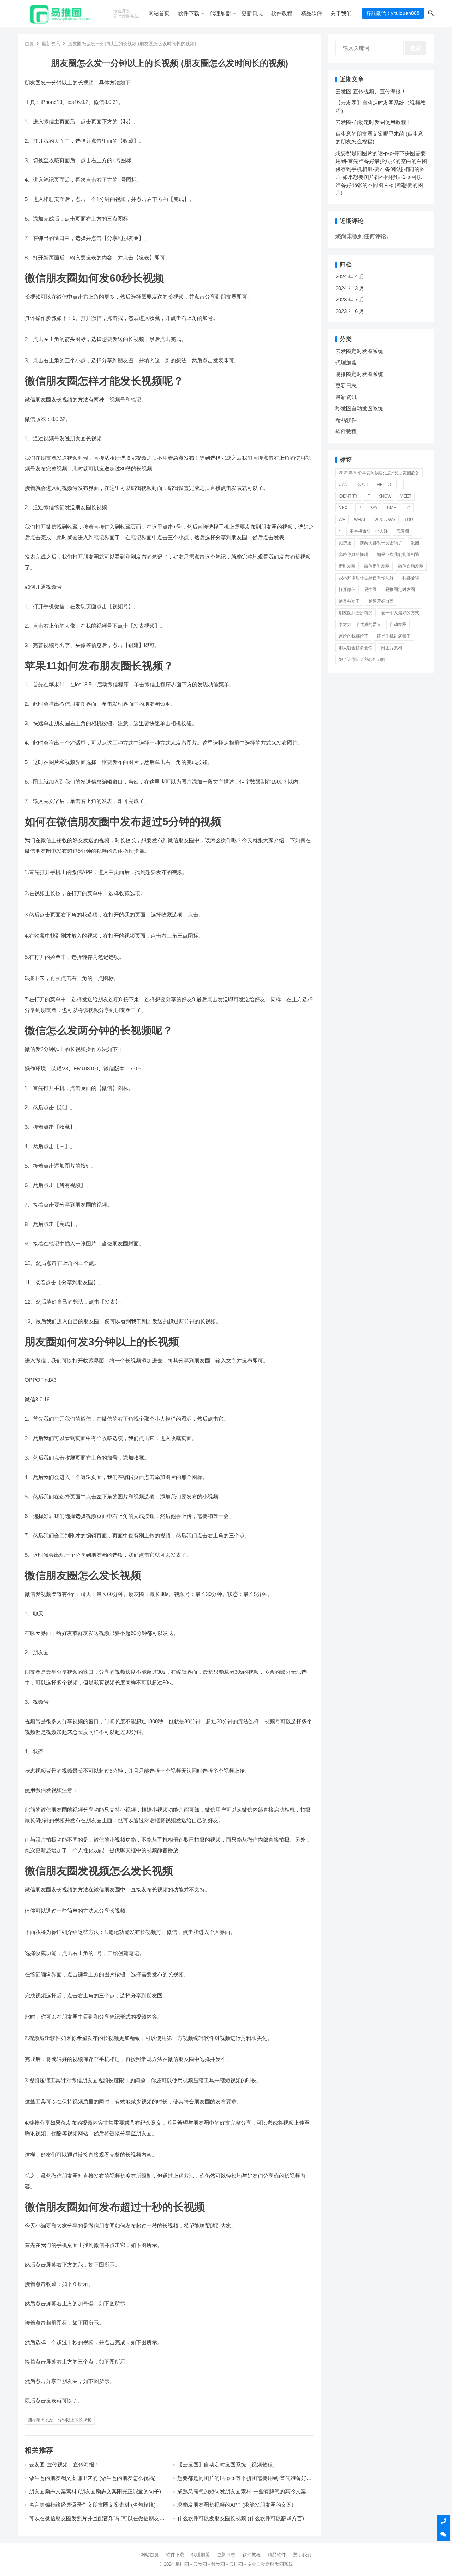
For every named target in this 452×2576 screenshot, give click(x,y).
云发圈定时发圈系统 (359, 351)
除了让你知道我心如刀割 (362, 659)
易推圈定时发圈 (400, 589)
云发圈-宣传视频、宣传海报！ (64, 2464)
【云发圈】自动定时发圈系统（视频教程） (228, 2464)
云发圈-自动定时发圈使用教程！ (373, 122)
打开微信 (347, 589)
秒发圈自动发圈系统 (359, 408)
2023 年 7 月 (350, 300)
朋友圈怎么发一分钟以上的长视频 (60, 2420)
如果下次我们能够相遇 (398, 554)
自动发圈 (398, 624)
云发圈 (403, 531)
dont (362, 485)
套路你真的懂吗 (353, 554)
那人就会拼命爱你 (356, 648)
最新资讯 (51, 44)
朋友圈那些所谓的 (356, 613)
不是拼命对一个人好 (369, 531)
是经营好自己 (381, 601)
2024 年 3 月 (350, 288)
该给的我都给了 (353, 636)
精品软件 (311, 13)
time (391, 508)
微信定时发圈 (377, 566)
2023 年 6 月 (350, 311)
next (344, 508)
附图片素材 (392, 648)
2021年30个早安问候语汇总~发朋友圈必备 (379, 473)
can (343, 485)
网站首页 (159, 13)
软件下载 (189, 13)
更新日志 (252, 13)
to (408, 508)
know (385, 496)
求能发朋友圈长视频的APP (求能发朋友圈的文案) (235, 2505)
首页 (29, 44)
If (368, 496)
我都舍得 (411, 578)
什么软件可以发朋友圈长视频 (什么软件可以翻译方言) (241, 2518)
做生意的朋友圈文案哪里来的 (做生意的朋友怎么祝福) (92, 2478)
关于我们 (341, 13)
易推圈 (370, 589)
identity (348, 496)
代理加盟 (220, 13)
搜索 (416, 48)
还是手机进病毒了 (394, 636)
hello (384, 485)
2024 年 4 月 (350, 277)
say (374, 508)
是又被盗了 (349, 601)
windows (385, 520)
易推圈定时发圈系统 (359, 374)
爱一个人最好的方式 (400, 613)
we (342, 520)
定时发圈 (347, 566)
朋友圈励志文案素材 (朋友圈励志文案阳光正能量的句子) (95, 2491)
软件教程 (282, 13)
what (360, 520)
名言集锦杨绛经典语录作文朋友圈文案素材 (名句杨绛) (92, 2505)
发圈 (415, 543)
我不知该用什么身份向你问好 (366, 578)
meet (406, 496)
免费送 (345, 543)
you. (409, 520)
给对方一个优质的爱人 (360, 624)
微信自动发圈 (411, 566)
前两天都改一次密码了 (381, 543)
